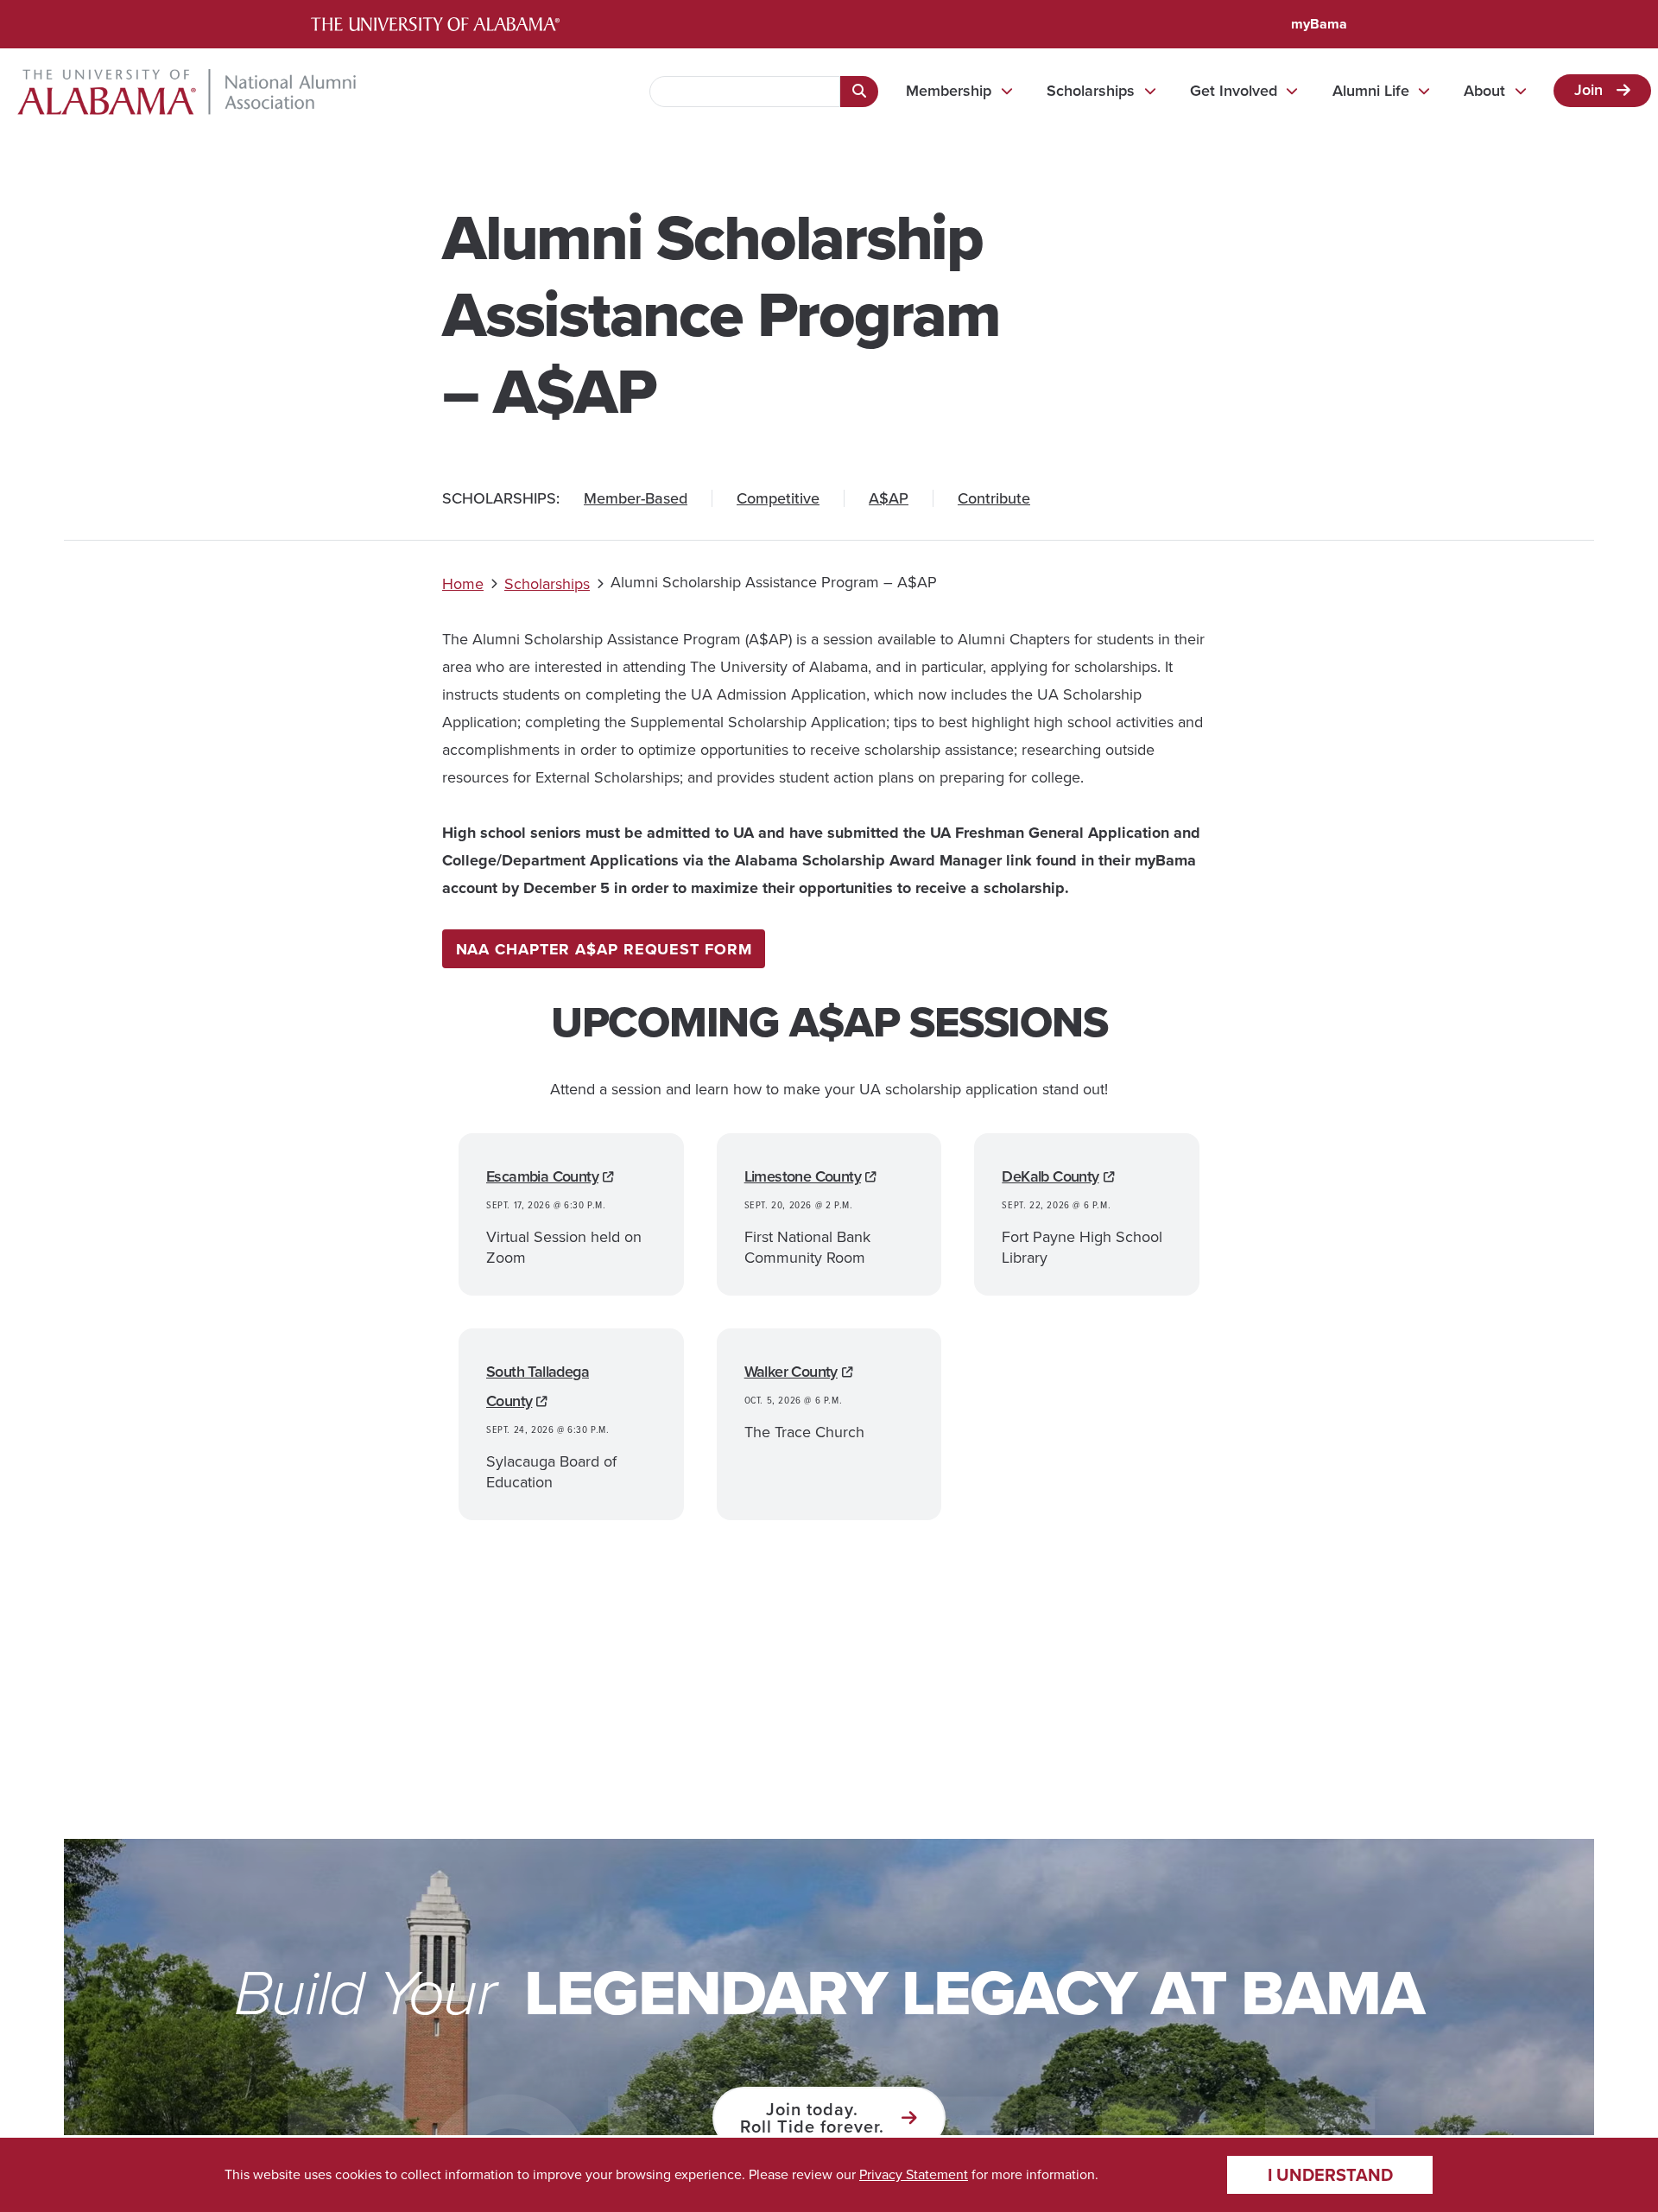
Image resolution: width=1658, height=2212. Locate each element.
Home (463, 584)
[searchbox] (745, 92)
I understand (1330, 2175)
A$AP (889, 498)
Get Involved (1234, 91)
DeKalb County (1050, 1176)
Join (1588, 90)
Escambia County (542, 1176)
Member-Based (636, 498)
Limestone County (803, 1176)
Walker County (791, 1372)
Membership (949, 91)
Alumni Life (1371, 91)
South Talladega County (538, 1386)
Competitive (778, 498)
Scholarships (1091, 91)
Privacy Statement (914, 2174)
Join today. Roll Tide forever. (812, 2118)
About (1484, 91)
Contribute (994, 498)
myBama (1319, 24)
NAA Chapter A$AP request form (604, 949)
